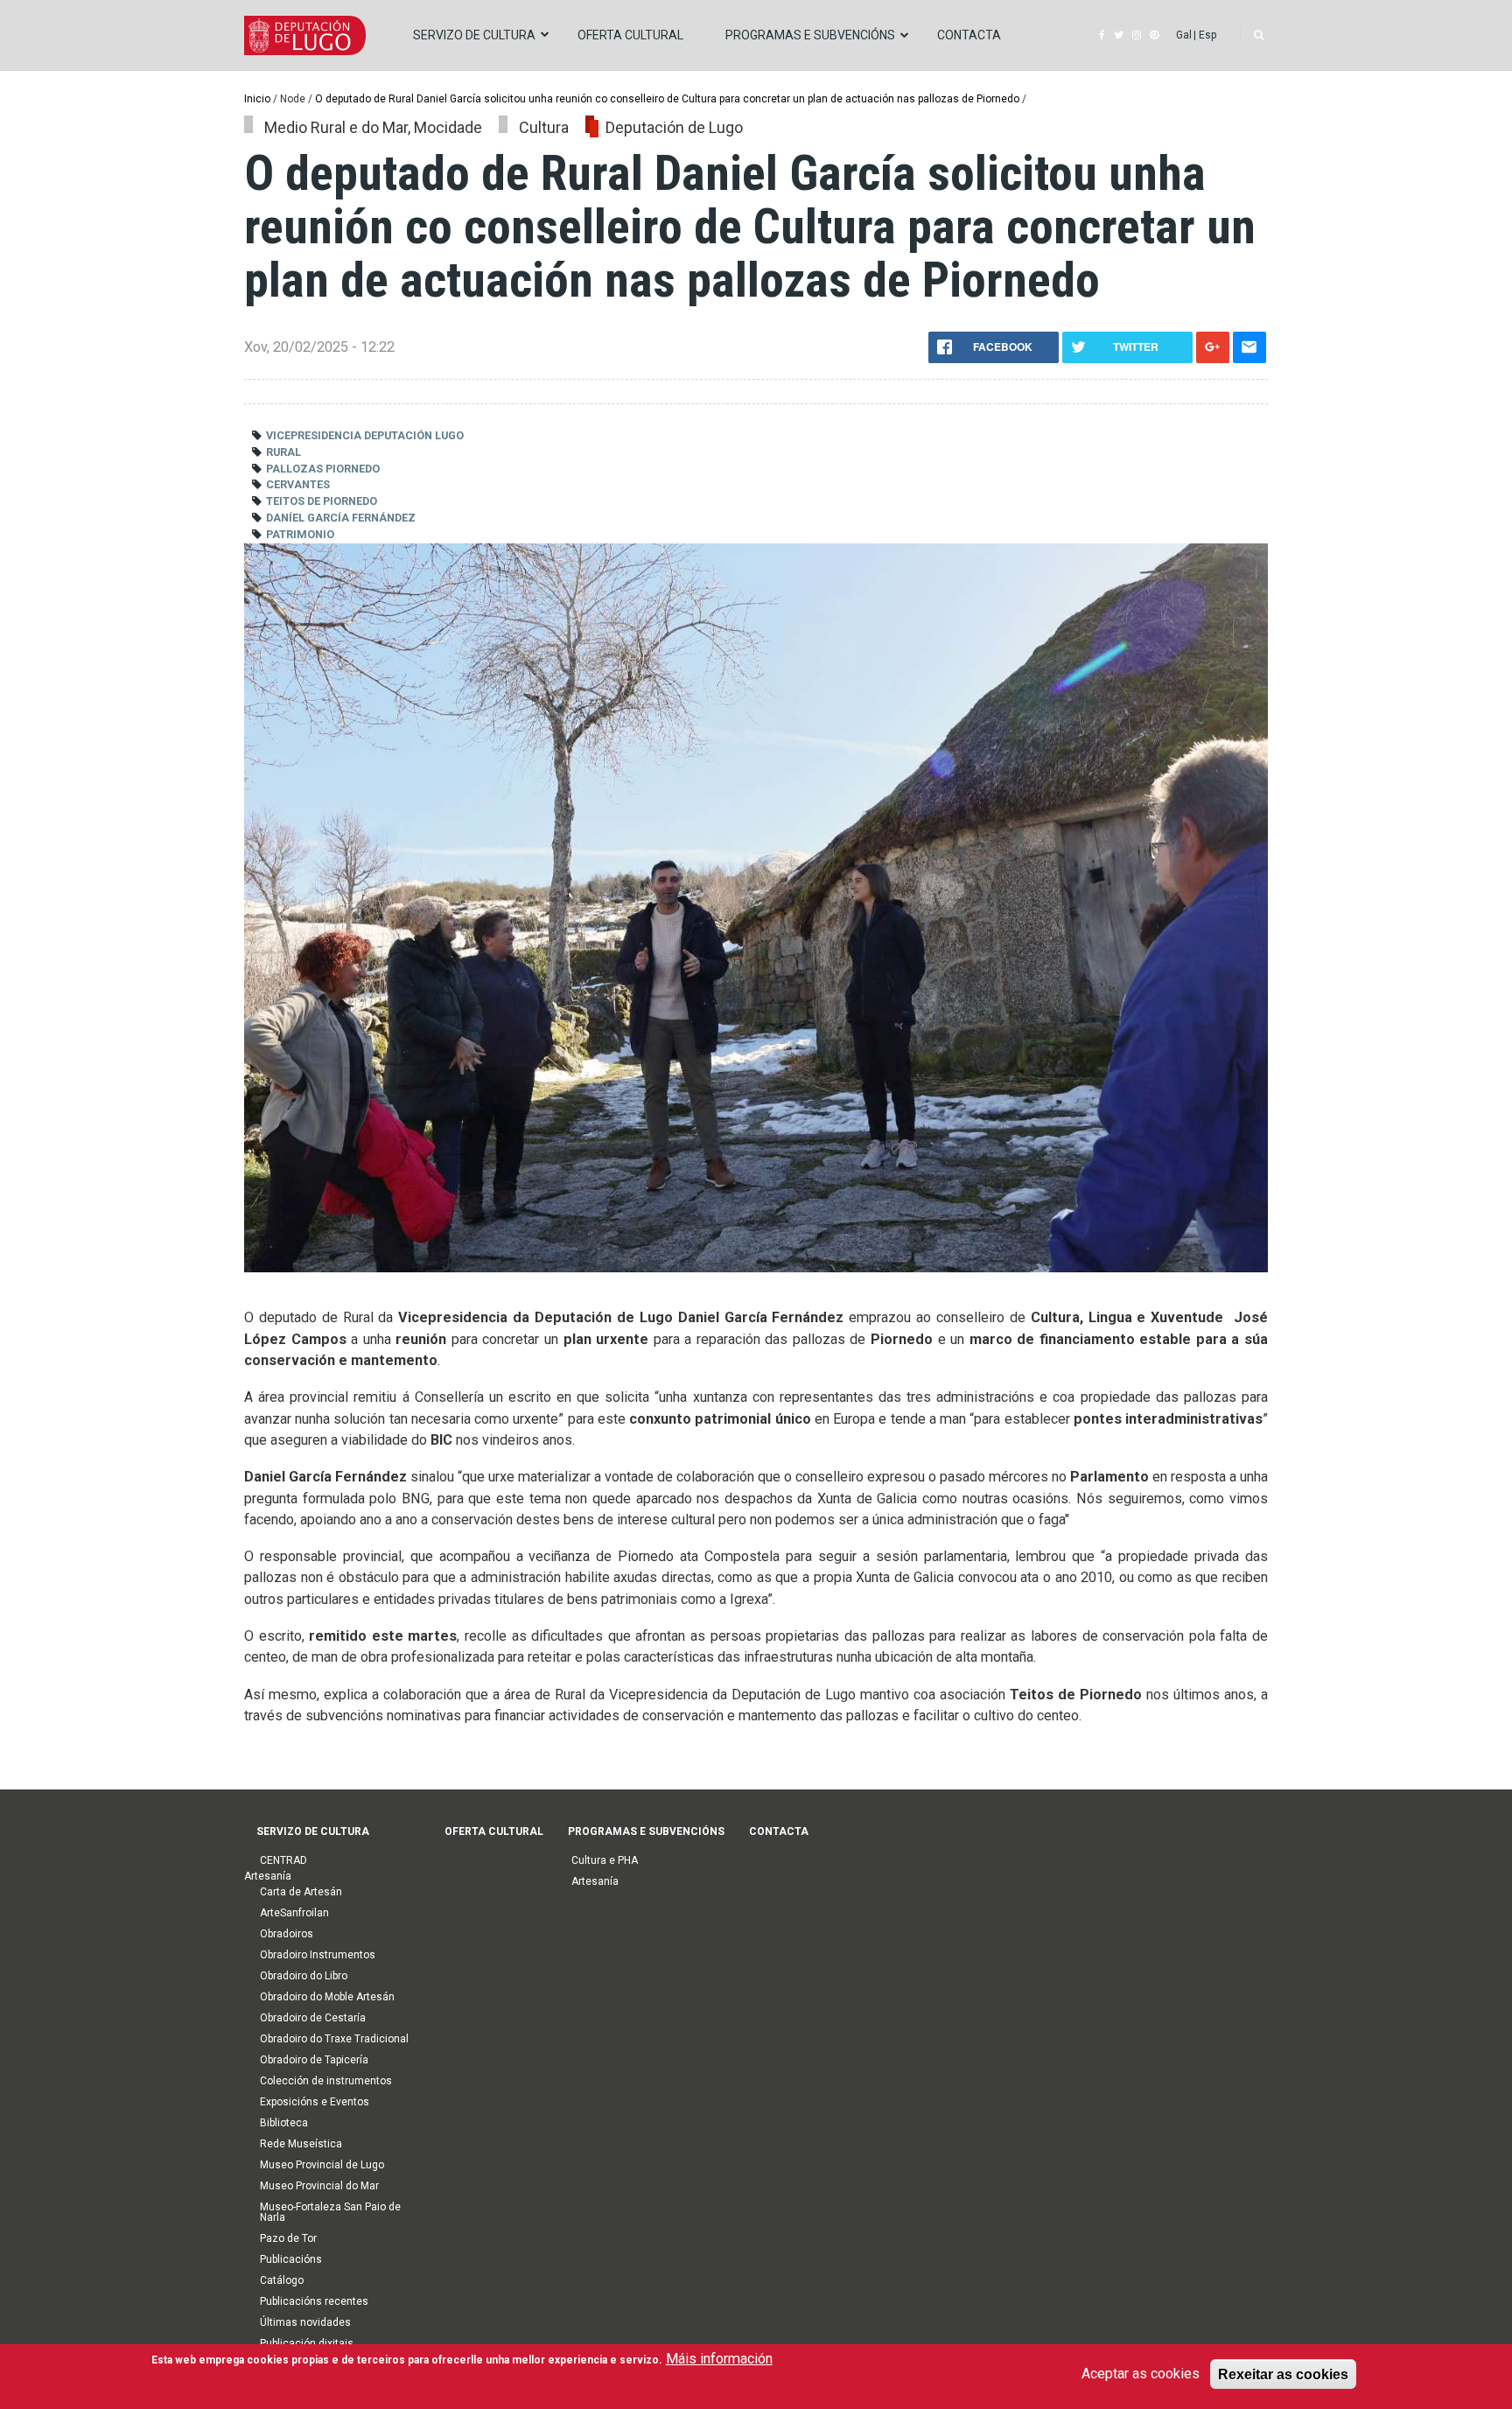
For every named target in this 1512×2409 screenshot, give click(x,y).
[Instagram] (1137, 35)
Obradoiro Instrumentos (318, 1955)
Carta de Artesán (301, 1892)
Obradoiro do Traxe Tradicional (334, 2039)
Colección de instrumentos (326, 2081)
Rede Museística (301, 2144)
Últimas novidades (305, 2322)
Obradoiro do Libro (304, 1976)
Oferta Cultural (630, 35)
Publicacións (291, 2259)
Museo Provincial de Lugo (322, 2165)
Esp (1207, 35)
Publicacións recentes (314, 2301)
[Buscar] (1259, 35)
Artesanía (595, 1881)
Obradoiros (287, 1934)
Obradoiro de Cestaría (313, 2018)
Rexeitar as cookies (1283, 2373)
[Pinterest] (1154, 35)
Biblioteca (284, 2123)
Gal (1184, 35)
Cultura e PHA (605, 1860)
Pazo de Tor (288, 2238)
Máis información (719, 2359)
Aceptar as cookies (1141, 2373)
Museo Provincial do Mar (319, 2186)
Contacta (969, 35)
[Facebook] (1102, 35)
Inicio (257, 99)
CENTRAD (283, 1860)
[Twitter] (1119, 35)
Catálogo (282, 2280)
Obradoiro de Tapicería (314, 2060)
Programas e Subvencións (810, 35)
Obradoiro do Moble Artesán (327, 1997)
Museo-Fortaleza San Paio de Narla (330, 2212)
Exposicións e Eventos (315, 2102)
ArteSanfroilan (294, 1913)
